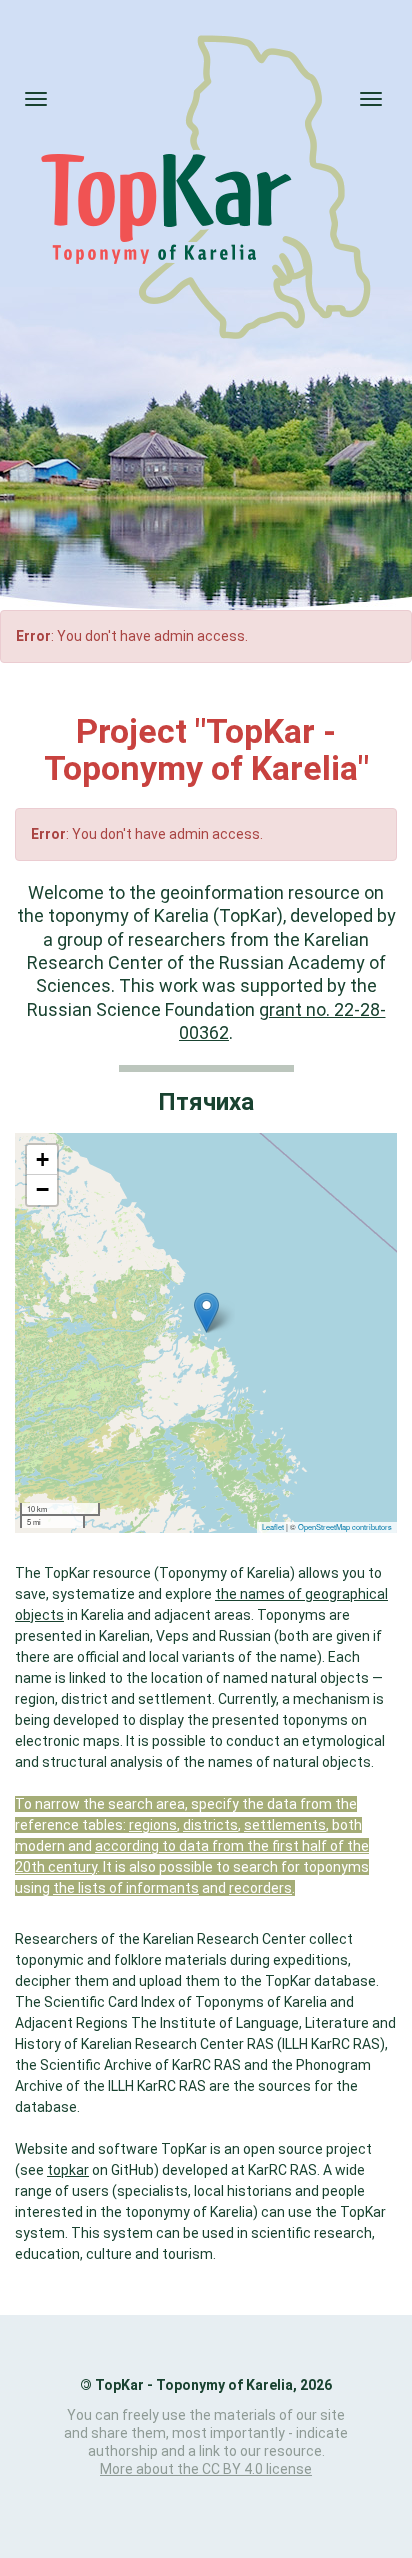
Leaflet (273, 1526)
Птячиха (206, 1102)
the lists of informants (126, 1888)
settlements (285, 1825)
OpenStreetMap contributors (345, 1526)
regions (153, 1825)
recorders (260, 1888)
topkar (68, 2170)
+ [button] (42, 1159)
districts (210, 1825)
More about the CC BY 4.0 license (206, 2469)
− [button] (42, 1189)
